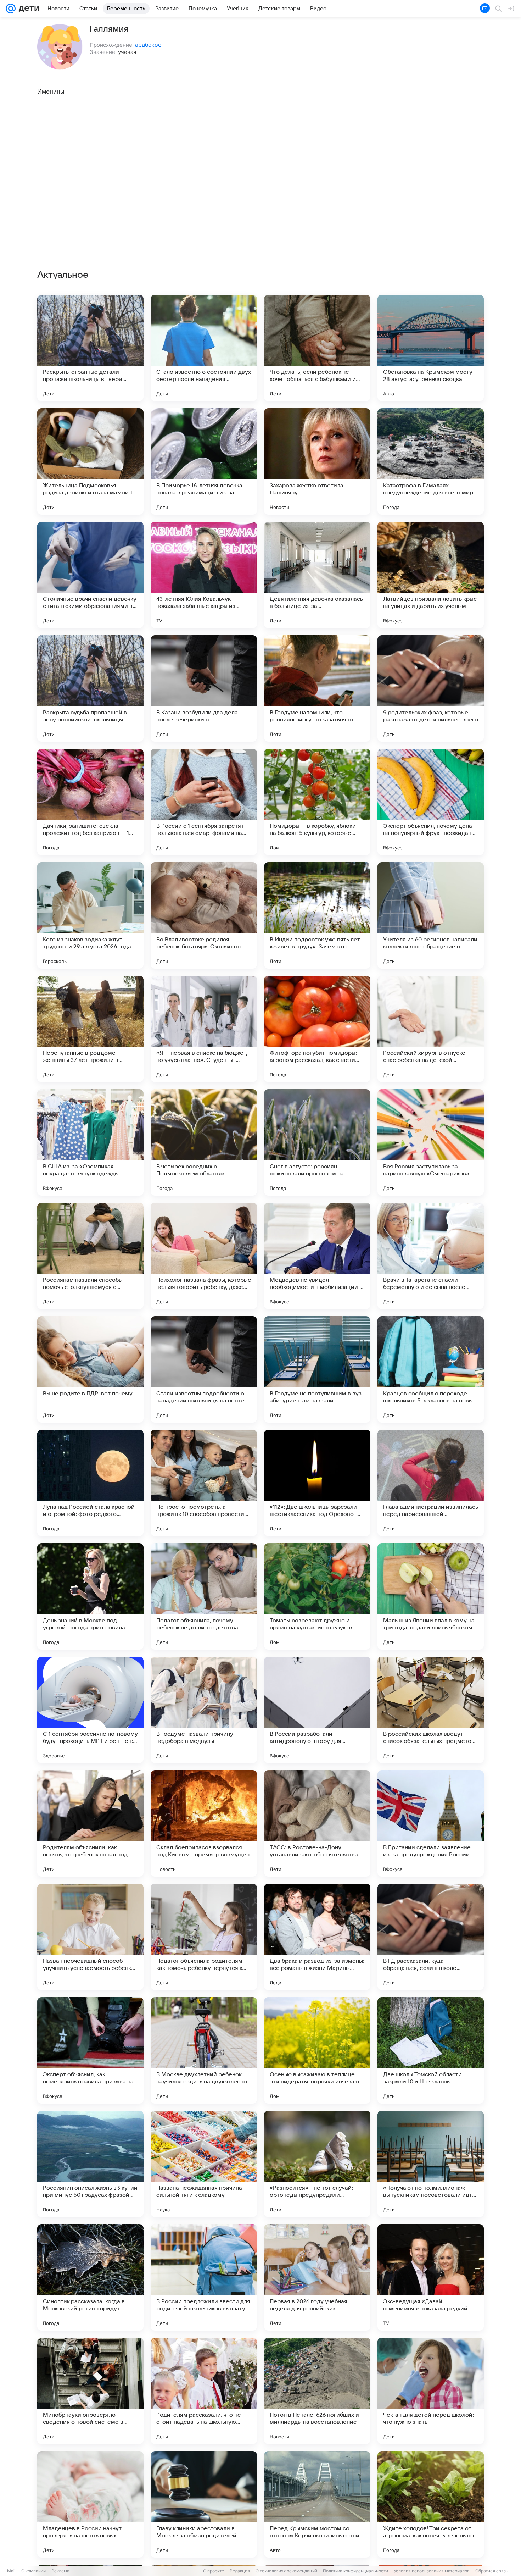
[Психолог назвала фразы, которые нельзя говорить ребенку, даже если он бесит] (204, 1256)
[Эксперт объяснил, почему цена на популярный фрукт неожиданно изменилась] (431, 802)
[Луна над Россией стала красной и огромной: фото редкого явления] (90, 1483)
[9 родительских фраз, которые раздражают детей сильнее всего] (431, 688)
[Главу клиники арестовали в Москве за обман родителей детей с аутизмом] (204, 2504)
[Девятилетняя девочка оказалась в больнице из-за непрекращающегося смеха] (317, 575)
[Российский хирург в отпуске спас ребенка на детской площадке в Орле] (431, 1029)
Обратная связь (492, 2571)
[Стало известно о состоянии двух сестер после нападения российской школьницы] (204, 348)
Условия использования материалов (432, 2571)
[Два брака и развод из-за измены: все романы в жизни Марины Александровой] (317, 1937)
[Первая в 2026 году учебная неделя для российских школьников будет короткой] (317, 2277)
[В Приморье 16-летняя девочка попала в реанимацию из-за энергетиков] (204, 461)
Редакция (240, 2571)
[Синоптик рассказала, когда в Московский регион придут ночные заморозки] (90, 2277)
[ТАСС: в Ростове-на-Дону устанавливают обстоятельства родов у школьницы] (317, 1823)
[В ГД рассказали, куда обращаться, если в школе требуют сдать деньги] (431, 1937)
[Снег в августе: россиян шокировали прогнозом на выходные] (317, 1142)
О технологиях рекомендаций (286, 2571)
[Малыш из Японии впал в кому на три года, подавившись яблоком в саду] (431, 1596)
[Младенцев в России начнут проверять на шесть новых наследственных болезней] (90, 2504)
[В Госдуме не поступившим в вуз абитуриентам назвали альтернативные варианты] (317, 1369)
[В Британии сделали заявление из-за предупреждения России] (431, 1823)
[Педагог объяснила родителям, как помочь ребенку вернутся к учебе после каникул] (204, 1937)
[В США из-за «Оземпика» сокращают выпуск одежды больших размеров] (90, 1142)
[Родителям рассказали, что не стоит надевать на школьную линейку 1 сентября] (204, 2391)
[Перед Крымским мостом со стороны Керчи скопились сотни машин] (317, 2504)
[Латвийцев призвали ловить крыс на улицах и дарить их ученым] (431, 575)
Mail (11, 2571)
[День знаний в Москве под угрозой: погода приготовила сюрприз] (90, 1596)
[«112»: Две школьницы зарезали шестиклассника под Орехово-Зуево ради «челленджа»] (317, 1483)
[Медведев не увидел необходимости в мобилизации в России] (317, 1256)
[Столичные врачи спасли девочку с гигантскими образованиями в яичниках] (90, 575)
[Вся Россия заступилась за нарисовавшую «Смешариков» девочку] (431, 1142)
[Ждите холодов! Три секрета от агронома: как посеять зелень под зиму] (431, 2504)
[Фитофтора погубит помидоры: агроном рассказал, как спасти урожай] (317, 1029)
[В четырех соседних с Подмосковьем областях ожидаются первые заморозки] (204, 1142)
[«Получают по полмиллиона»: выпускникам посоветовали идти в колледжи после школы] (431, 2164)
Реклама (60, 2571)
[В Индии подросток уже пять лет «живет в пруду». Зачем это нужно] (317, 915)
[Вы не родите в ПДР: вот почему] (90, 1369)
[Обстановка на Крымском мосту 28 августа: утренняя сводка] (431, 348)
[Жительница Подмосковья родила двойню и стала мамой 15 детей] (90, 461)
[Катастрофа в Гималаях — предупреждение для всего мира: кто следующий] (431, 461)
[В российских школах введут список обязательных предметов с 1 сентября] (431, 1710)
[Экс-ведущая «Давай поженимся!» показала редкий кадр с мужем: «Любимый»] (431, 2277)
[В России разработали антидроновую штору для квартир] (317, 1710)
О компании (33, 2571)
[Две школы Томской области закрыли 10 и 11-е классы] (431, 2050)
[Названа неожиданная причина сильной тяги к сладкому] (204, 2164)
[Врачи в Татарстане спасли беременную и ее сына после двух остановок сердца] (431, 1256)
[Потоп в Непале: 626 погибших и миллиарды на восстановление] (317, 2391)
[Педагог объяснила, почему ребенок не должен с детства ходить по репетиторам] (204, 1596)
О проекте (214, 2571)
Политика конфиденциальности (355, 2571)
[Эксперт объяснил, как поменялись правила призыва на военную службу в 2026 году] (90, 2050)
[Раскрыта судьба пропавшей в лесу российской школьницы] (90, 688)
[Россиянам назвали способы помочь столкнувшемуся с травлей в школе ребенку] (90, 1256)
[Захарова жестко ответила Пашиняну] (317, 461)
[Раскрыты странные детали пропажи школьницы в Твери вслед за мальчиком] (90, 348)
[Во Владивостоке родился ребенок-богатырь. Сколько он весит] (204, 915)
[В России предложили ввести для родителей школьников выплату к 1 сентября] (204, 2277)
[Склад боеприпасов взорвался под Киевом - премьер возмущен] (204, 1823)
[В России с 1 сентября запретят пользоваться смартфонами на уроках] (204, 802)
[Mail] (11, 9)
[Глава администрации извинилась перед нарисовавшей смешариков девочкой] (431, 1483)
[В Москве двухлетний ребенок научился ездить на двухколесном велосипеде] (204, 2050)
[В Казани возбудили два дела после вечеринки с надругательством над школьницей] (204, 688)
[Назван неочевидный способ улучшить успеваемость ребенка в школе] (90, 1937)
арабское (148, 45)
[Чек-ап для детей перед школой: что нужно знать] (431, 2391)
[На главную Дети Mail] (27, 9)
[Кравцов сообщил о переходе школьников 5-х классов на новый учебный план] (431, 1369)
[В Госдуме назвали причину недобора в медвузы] (204, 1710)
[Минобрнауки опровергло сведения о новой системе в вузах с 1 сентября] (90, 2391)
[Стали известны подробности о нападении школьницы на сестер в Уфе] (204, 1369)
